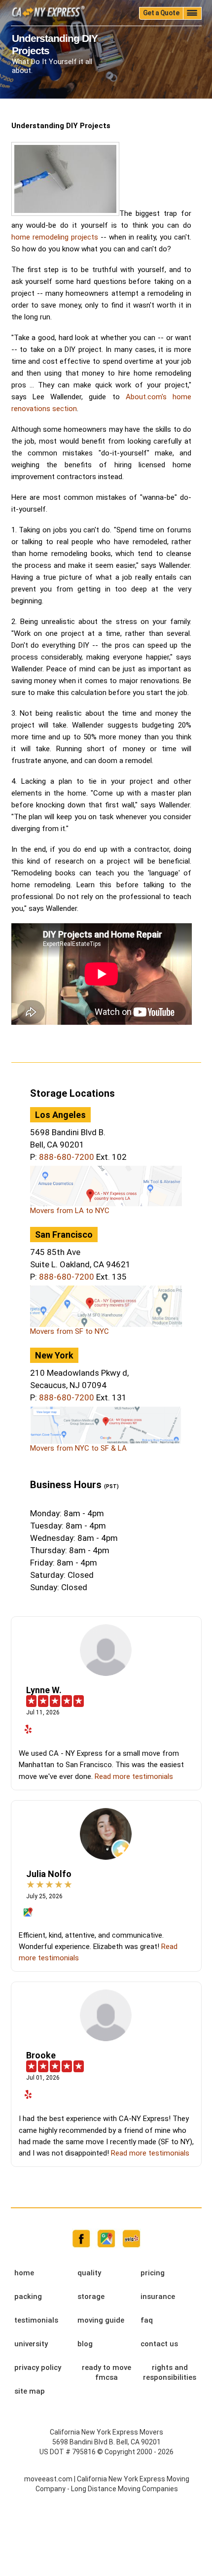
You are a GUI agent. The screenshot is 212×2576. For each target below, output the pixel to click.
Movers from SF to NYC (70, 1331)
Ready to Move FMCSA (106, 2372)
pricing (153, 2273)
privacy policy (38, 2367)
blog (85, 2344)
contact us (159, 2344)
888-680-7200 (67, 1157)
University (31, 2344)
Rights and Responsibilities (170, 2372)
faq (147, 2320)
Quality (89, 2273)
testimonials (36, 2320)
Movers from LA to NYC (70, 1211)
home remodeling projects (55, 237)
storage (91, 2297)
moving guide (101, 2320)
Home (24, 2273)
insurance (158, 2297)
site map (30, 2391)
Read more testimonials (134, 1776)
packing (28, 2297)
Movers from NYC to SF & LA (78, 1448)
